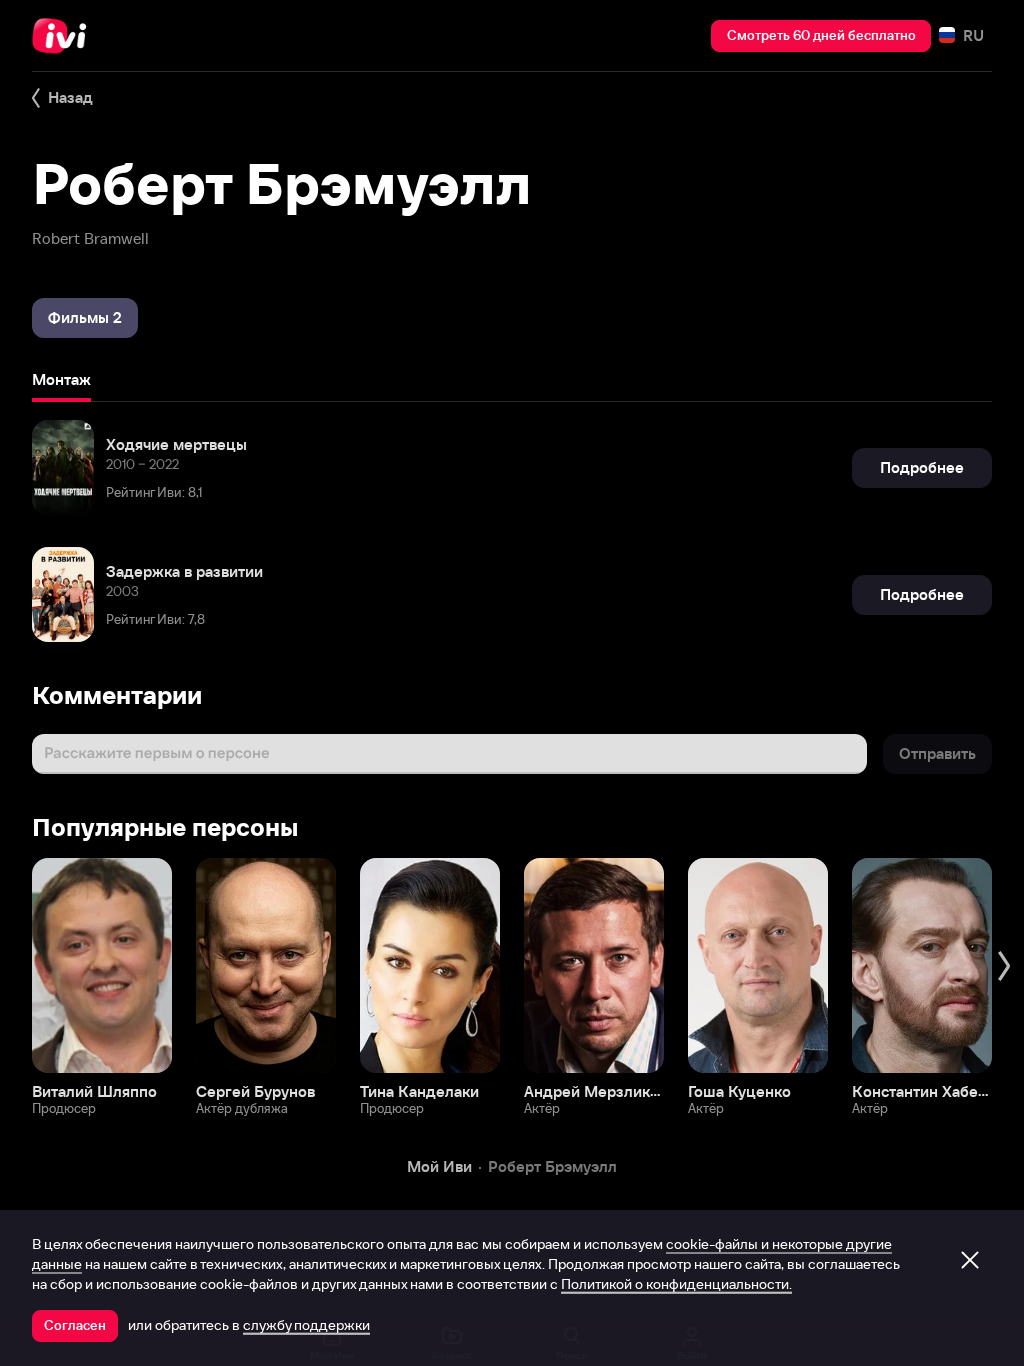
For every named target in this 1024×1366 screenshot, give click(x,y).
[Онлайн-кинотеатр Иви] (65, 36)
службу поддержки (306, 1325)
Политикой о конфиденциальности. (676, 1284)
